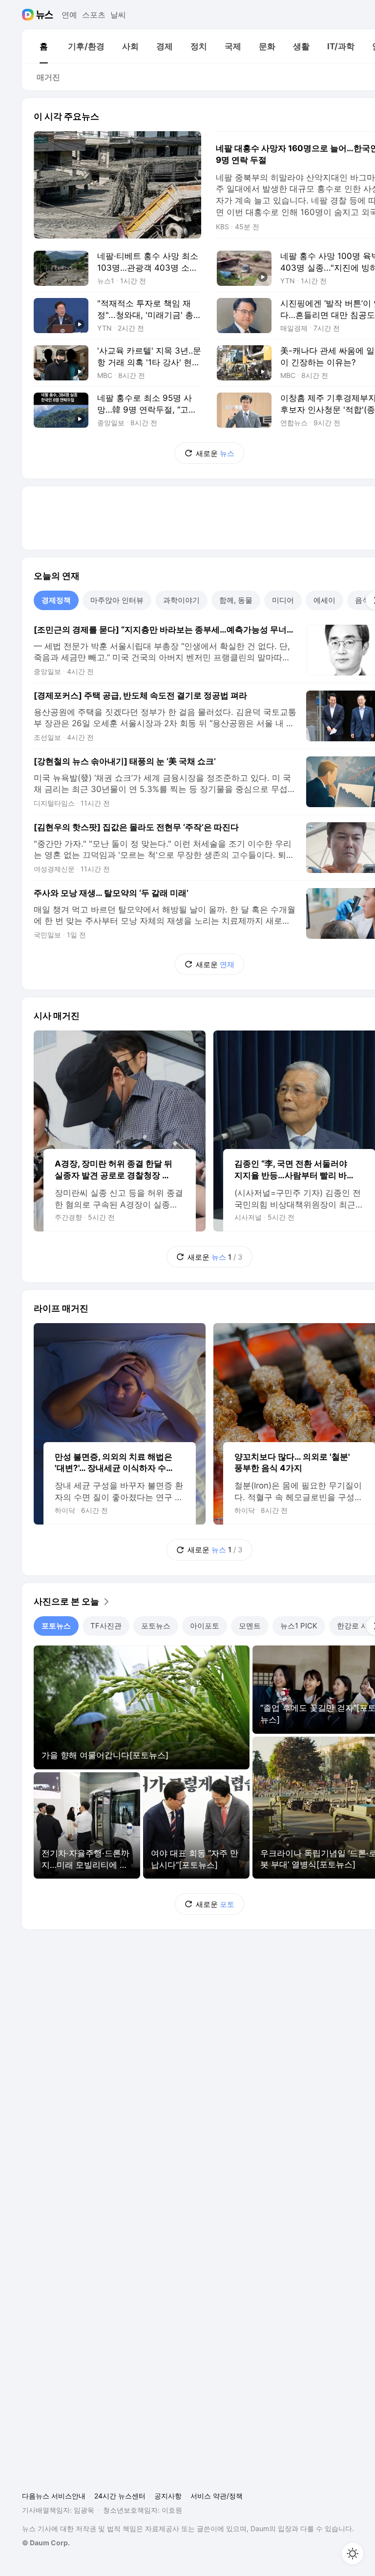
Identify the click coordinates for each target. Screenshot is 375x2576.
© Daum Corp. (46, 2543)
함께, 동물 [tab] (236, 600)
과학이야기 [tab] (181, 600)
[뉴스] (45, 15)
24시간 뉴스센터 (120, 2496)
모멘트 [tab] (250, 1626)
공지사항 (168, 2496)
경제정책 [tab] (56, 600)
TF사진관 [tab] (106, 1626)
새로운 (215, 453)
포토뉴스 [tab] (56, 1626)
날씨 (118, 15)
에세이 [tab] (324, 600)
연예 (69, 15)
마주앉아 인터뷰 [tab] (117, 600)
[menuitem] (43, 46)
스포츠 (94, 15)
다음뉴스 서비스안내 (54, 2496)
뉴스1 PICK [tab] (299, 1626)
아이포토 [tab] (205, 1626)
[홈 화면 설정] (353, 2554)
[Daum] (29, 15)
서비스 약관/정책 (217, 2496)
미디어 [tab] (283, 600)
